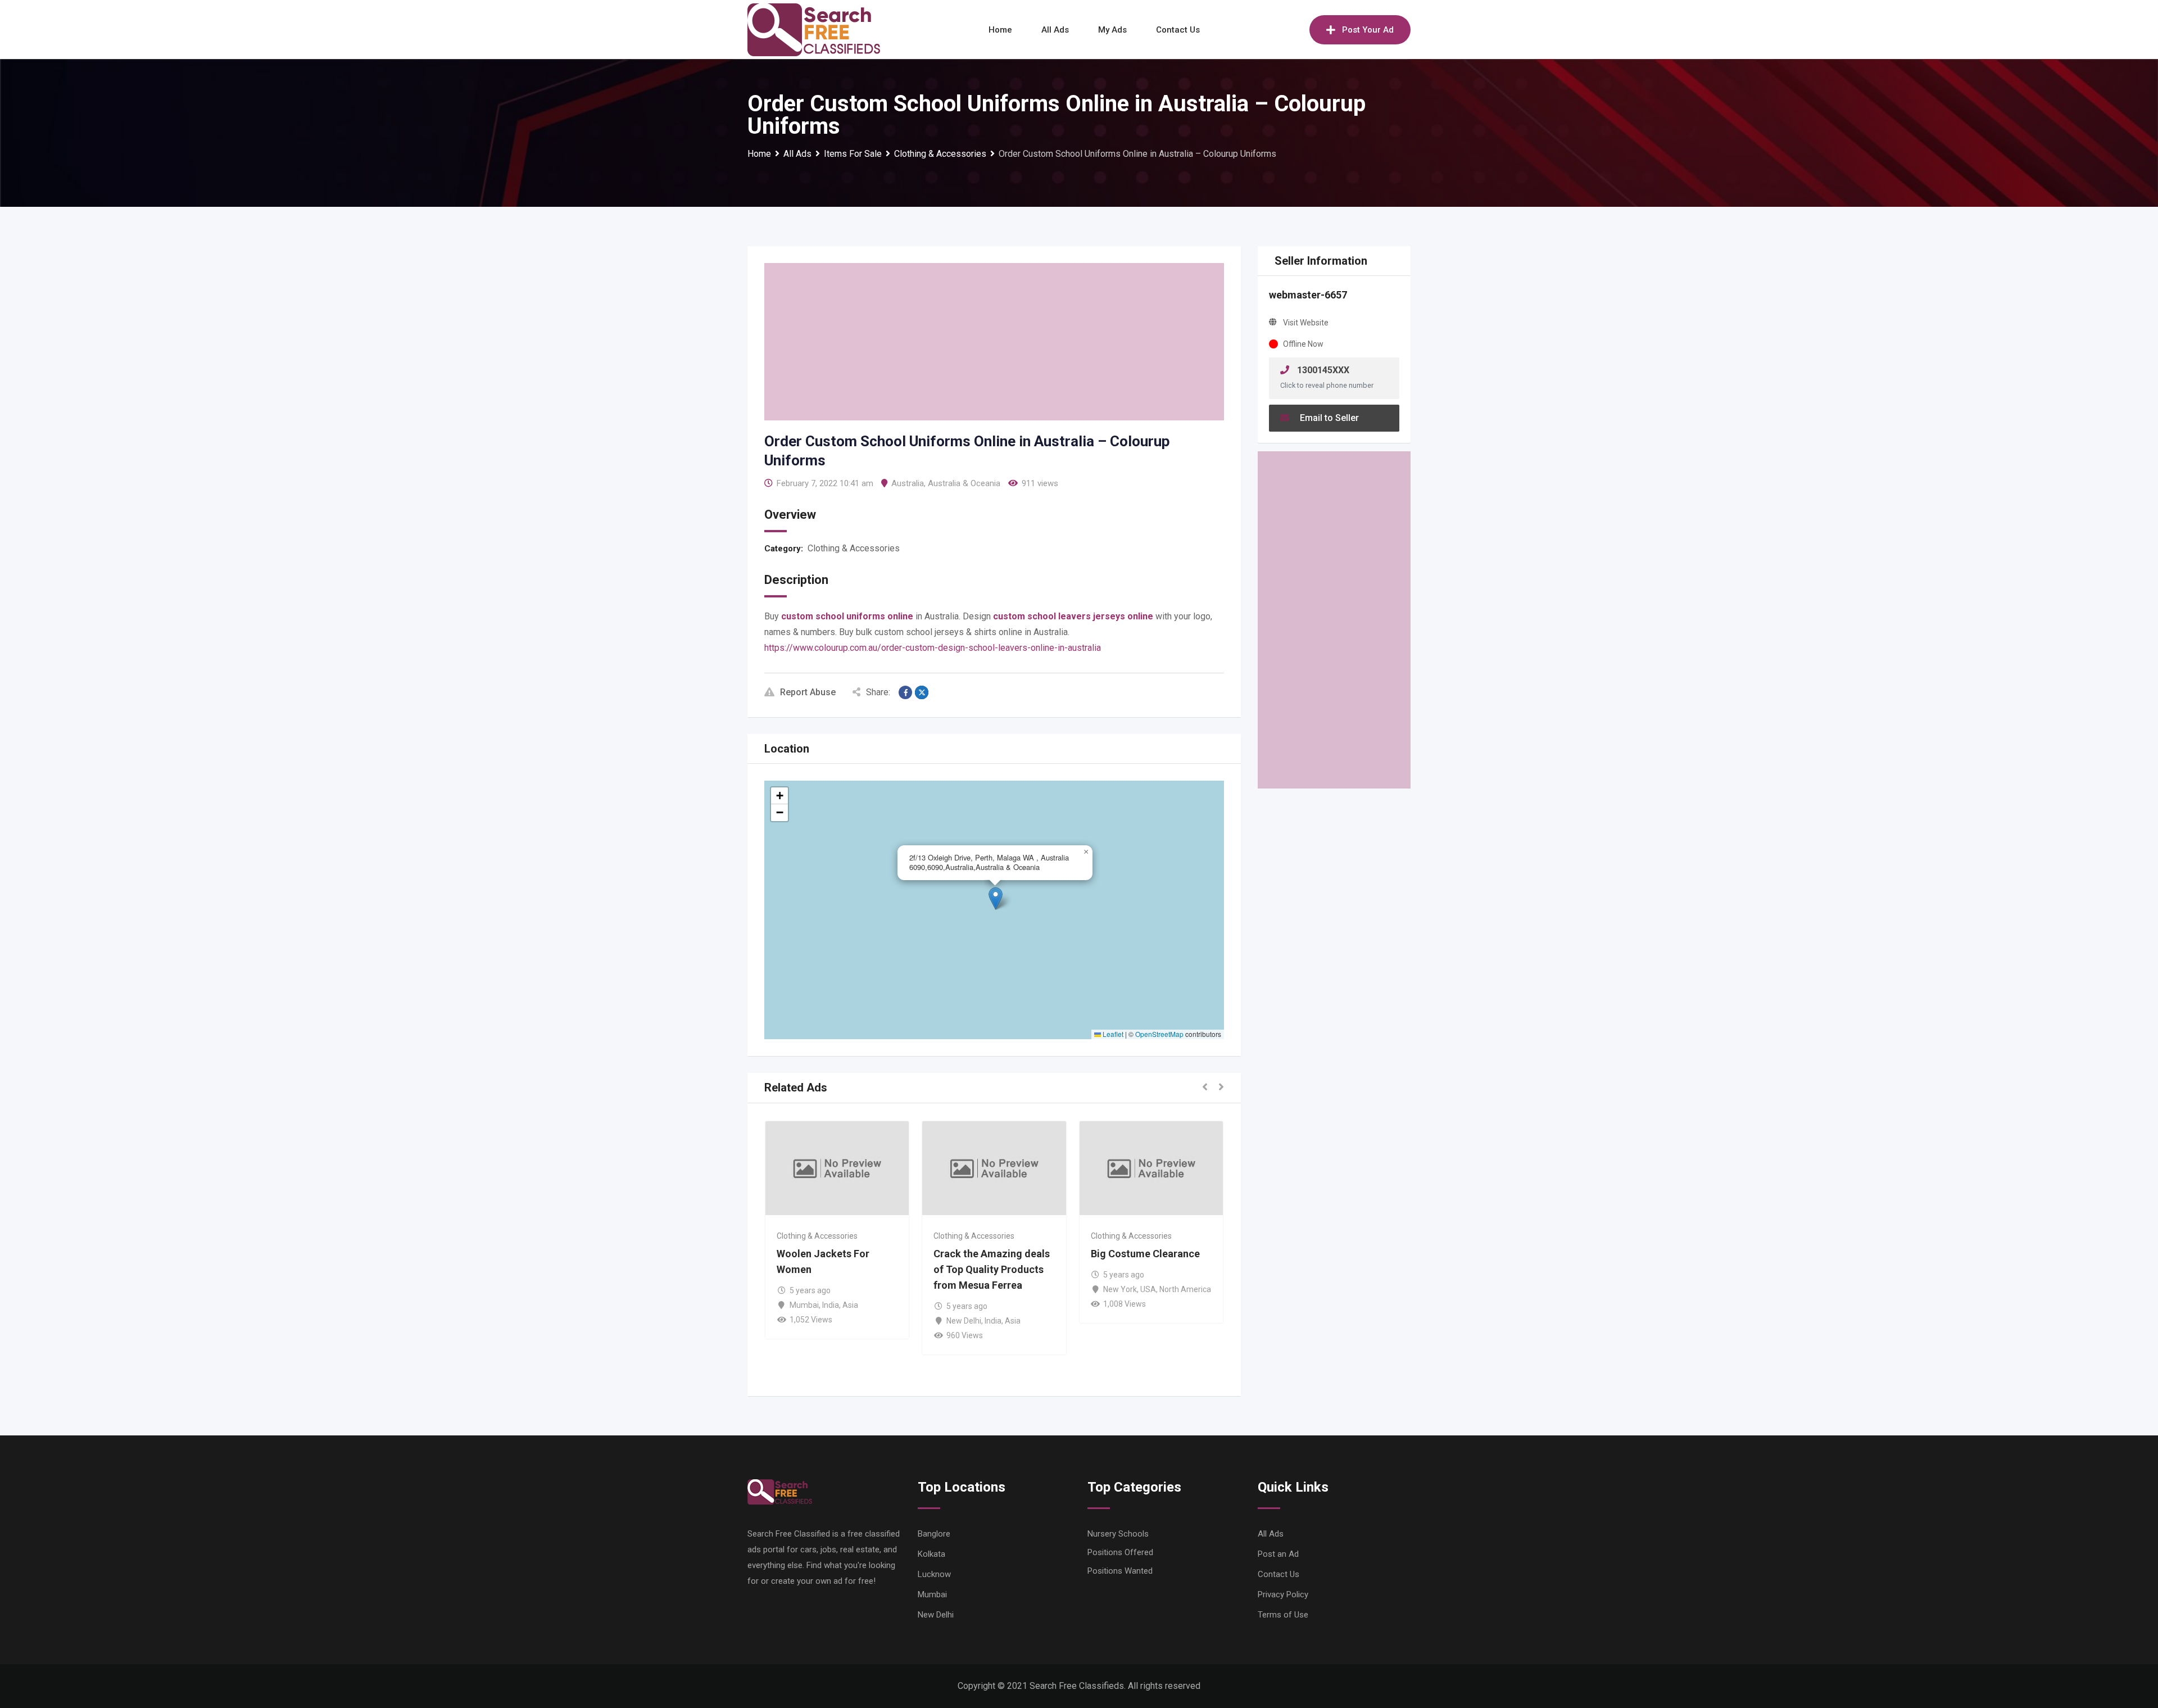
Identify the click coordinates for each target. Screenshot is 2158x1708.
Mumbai (804, 1305)
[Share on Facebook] (905, 692)
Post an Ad (1278, 1554)
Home (1000, 30)
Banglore (934, 1534)
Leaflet (1112, 1034)
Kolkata (931, 1554)
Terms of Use (1283, 1615)
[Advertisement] (994, 342)
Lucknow (934, 1574)
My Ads (1112, 30)
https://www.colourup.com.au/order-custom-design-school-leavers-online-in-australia (933, 648)
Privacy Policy (1283, 1594)
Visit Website (1306, 323)
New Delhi (964, 1321)
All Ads (1055, 30)
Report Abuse (808, 692)
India (831, 1305)
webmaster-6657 (1308, 295)
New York (1120, 1289)
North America (1185, 1289)
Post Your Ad (1368, 30)
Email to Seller (1328, 418)
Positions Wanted (1120, 1571)
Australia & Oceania (964, 483)
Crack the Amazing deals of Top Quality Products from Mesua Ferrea (992, 1269)
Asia (850, 1305)
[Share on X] (922, 692)
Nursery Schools (1118, 1534)
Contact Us (1178, 30)
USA (1148, 1289)
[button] (996, 898)
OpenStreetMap (1159, 1034)
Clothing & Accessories (854, 548)
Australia (908, 483)
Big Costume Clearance (1145, 1254)
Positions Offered (1120, 1552)
